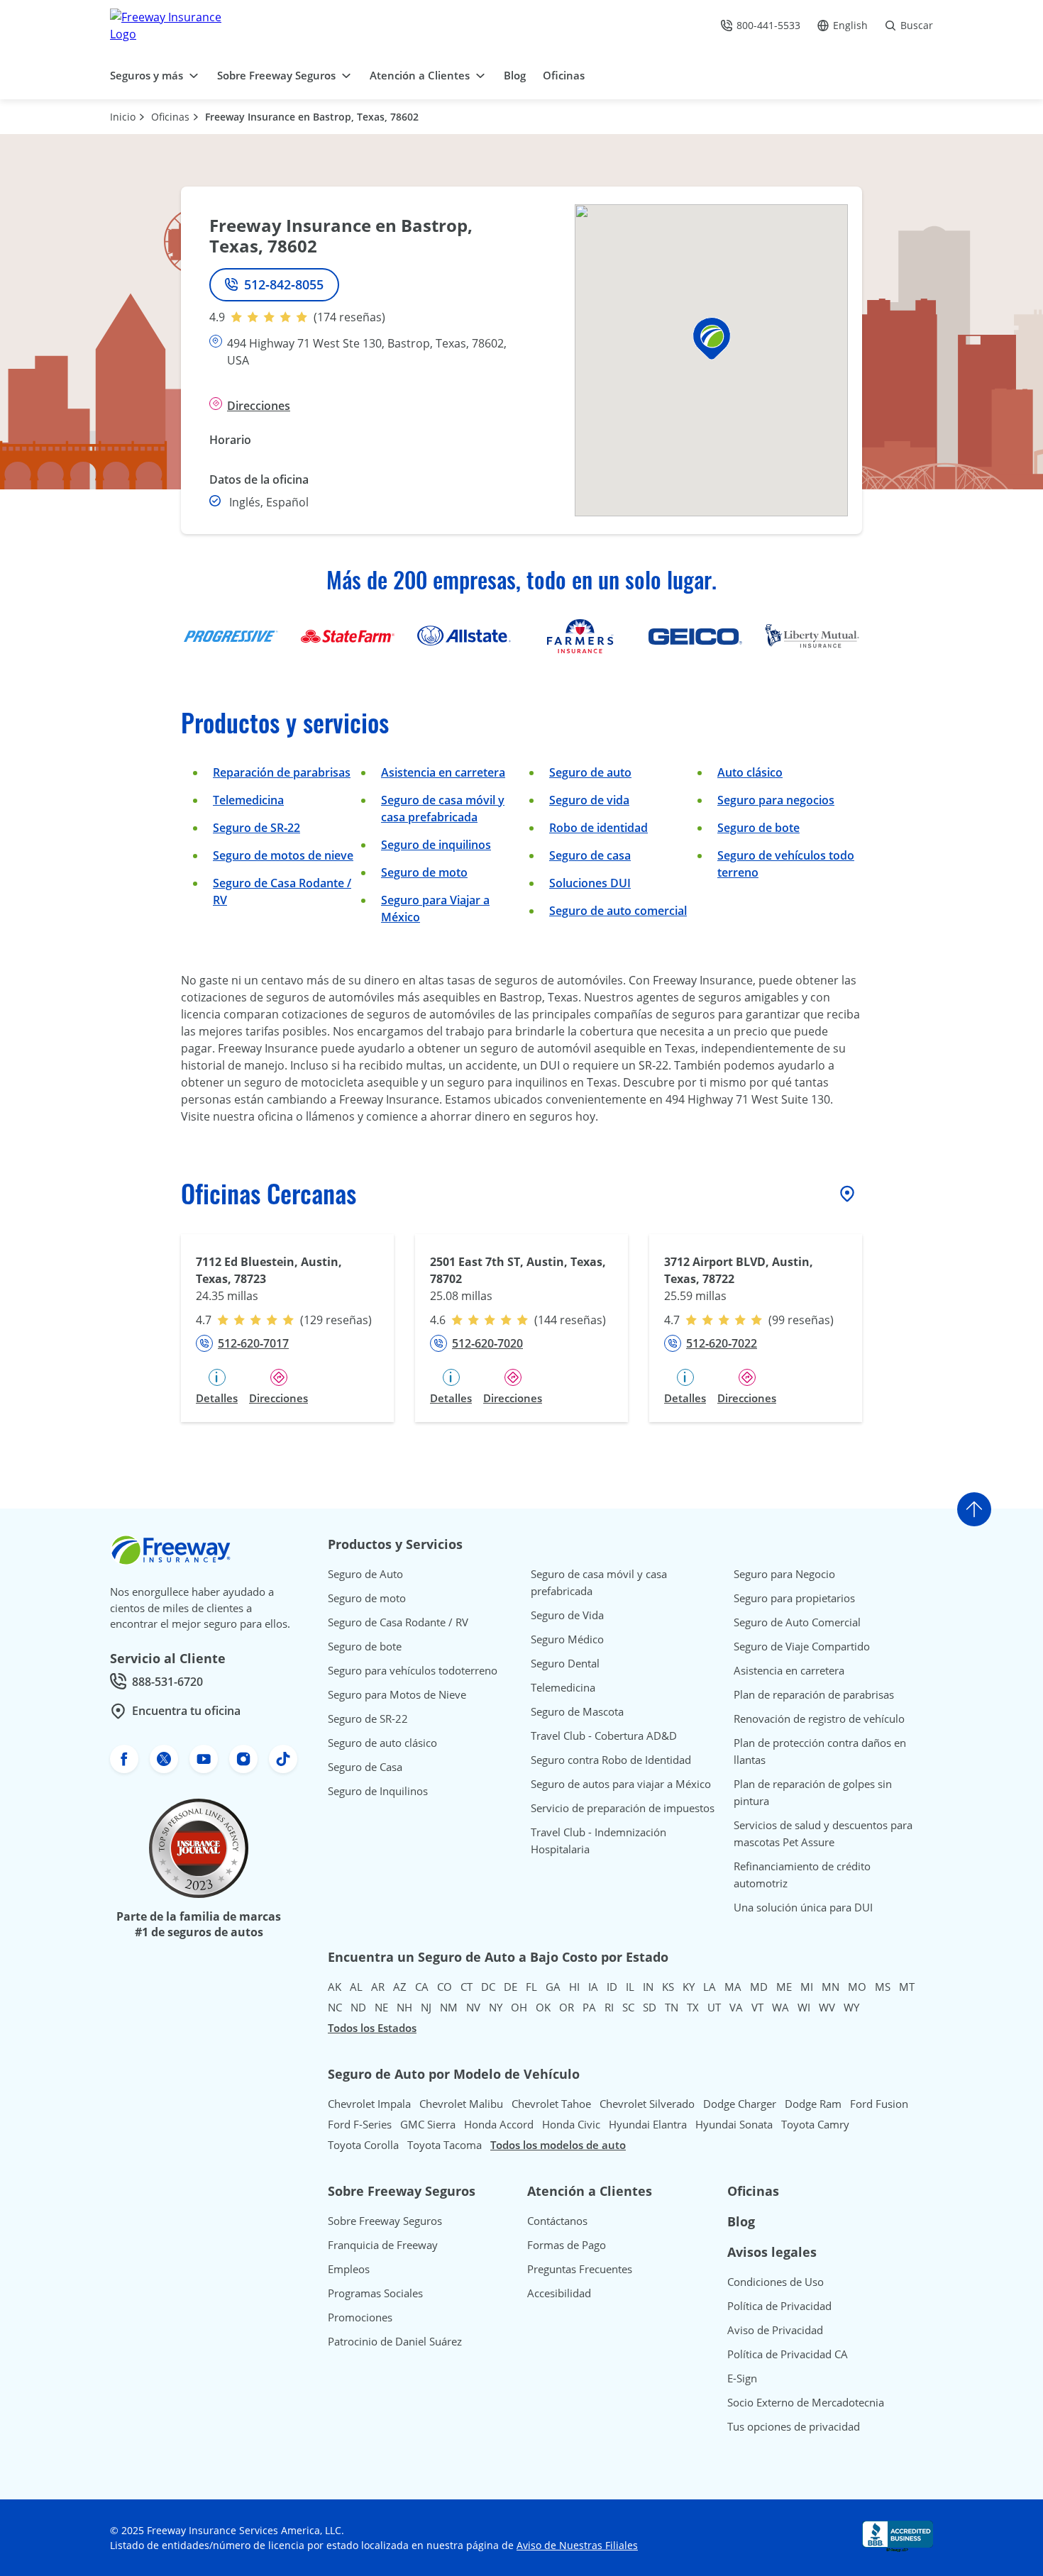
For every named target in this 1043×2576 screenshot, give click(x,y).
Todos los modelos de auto (558, 2145)
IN (648, 1987)
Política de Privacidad (779, 2306)
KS (668, 1987)
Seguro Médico (567, 1639)
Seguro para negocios (776, 800)
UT (714, 2007)
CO (445, 1987)
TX (693, 2007)
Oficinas (170, 117)
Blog (741, 2221)
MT (907, 1987)
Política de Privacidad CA (788, 2354)
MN (830, 1987)
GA (553, 1987)
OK (543, 2007)
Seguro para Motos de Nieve (397, 1694)
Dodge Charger (740, 2104)
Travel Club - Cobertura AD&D (604, 1736)
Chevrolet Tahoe (551, 2104)
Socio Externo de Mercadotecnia (806, 2402)
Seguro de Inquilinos (378, 1791)
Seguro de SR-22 (368, 1719)
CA (422, 1987)
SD (650, 2007)
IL (630, 1987)
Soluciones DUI (590, 883)
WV (827, 2007)
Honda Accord (499, 2124)
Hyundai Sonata (734, 2124)
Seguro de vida (589, 800)
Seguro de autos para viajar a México (621, 1784)
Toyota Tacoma (445, 2145)
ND (358, 2007)
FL (531, 1987)
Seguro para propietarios (794, 1598)
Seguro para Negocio (784, 1574)
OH (519, 2007)
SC (628, 2007)
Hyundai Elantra (648, 2124)
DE (511, 1987)
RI (609, 2007)
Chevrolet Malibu (461, 2104)
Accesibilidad (559, 2293)
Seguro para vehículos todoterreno (413, 1670)
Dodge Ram (813, 2104)
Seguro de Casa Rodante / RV (398, 1622)
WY (851, 2007)
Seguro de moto (424, 872)
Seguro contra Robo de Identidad (611, 1760)
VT (757, 2007)
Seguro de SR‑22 (256, 828)
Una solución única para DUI (803, 1907)
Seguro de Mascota (577, 1711)
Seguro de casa (590, 855)
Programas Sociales (375, 2293)
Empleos (349, 2269)
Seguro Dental (565, 1663)
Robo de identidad (598, 828)
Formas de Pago (567, 2245)
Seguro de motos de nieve (283, 855)
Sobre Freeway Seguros (385, 2221)
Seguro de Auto (365, 1574)
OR (567, 2007)
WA (780, 2007)
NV (473, 2007)
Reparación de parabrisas (282, 772)
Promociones (360, 2317)
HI (574, 1987)
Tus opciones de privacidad (794, 2426)
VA (736, 2007)
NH (404, 2007)
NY (496, 2007)
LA (710, 1987)
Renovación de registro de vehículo (819, 1719)
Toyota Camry (815, 2124)
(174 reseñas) (349, 317)
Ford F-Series (360, 2124)
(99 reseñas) (801, 1320)
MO (857, 1987)
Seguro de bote (758, 828)
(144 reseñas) (570, 1320)
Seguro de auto (590, 772)
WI (804, 2007)
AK (335, 1987)
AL (356, 1987)
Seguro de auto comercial (618, 911)
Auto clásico (750, 772)
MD (759, 1987)
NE (381, 2007)
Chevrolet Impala (369, 2104)
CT (467, 1987)
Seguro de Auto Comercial (797, 1622)
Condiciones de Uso (776, 2282)
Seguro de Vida (567, 1615)
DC (488, 1987)
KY (689, 1987)
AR (378, 1987)
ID (612, 1987)
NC (335, 2007)
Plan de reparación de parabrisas (814, 1694)
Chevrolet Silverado (647, 2104)
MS (883, 1987)
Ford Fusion (879, 2104)
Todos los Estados (372, 2028)
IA (593, 1987)
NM (449, 2007)
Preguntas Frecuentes (580, 2269)
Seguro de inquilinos (436, 845)
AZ (400, 1987)
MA (733, 1987)
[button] (712, 339)
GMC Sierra (428, 2124)
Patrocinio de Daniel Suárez (395, 2341)
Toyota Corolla (363, 2145)
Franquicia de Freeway (383, 2245)
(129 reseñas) (336, 1320)
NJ (426, 2007)
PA (589, 2007)
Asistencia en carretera (443, 772)
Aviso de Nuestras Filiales (577, 2545)
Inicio (123, 117)
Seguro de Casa (365, 1767)
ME (784, 1987)
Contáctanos (557, 2221)
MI (807, 1987)
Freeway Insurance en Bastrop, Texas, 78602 (312, 117)
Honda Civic (571, 2124)
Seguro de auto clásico (382, 1743)
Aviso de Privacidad (775, 2330)
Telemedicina (248, 800)
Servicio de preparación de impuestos (623, 1808)
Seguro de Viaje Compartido (802, 1646)
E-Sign (742, 2378)
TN (672, 2007)
